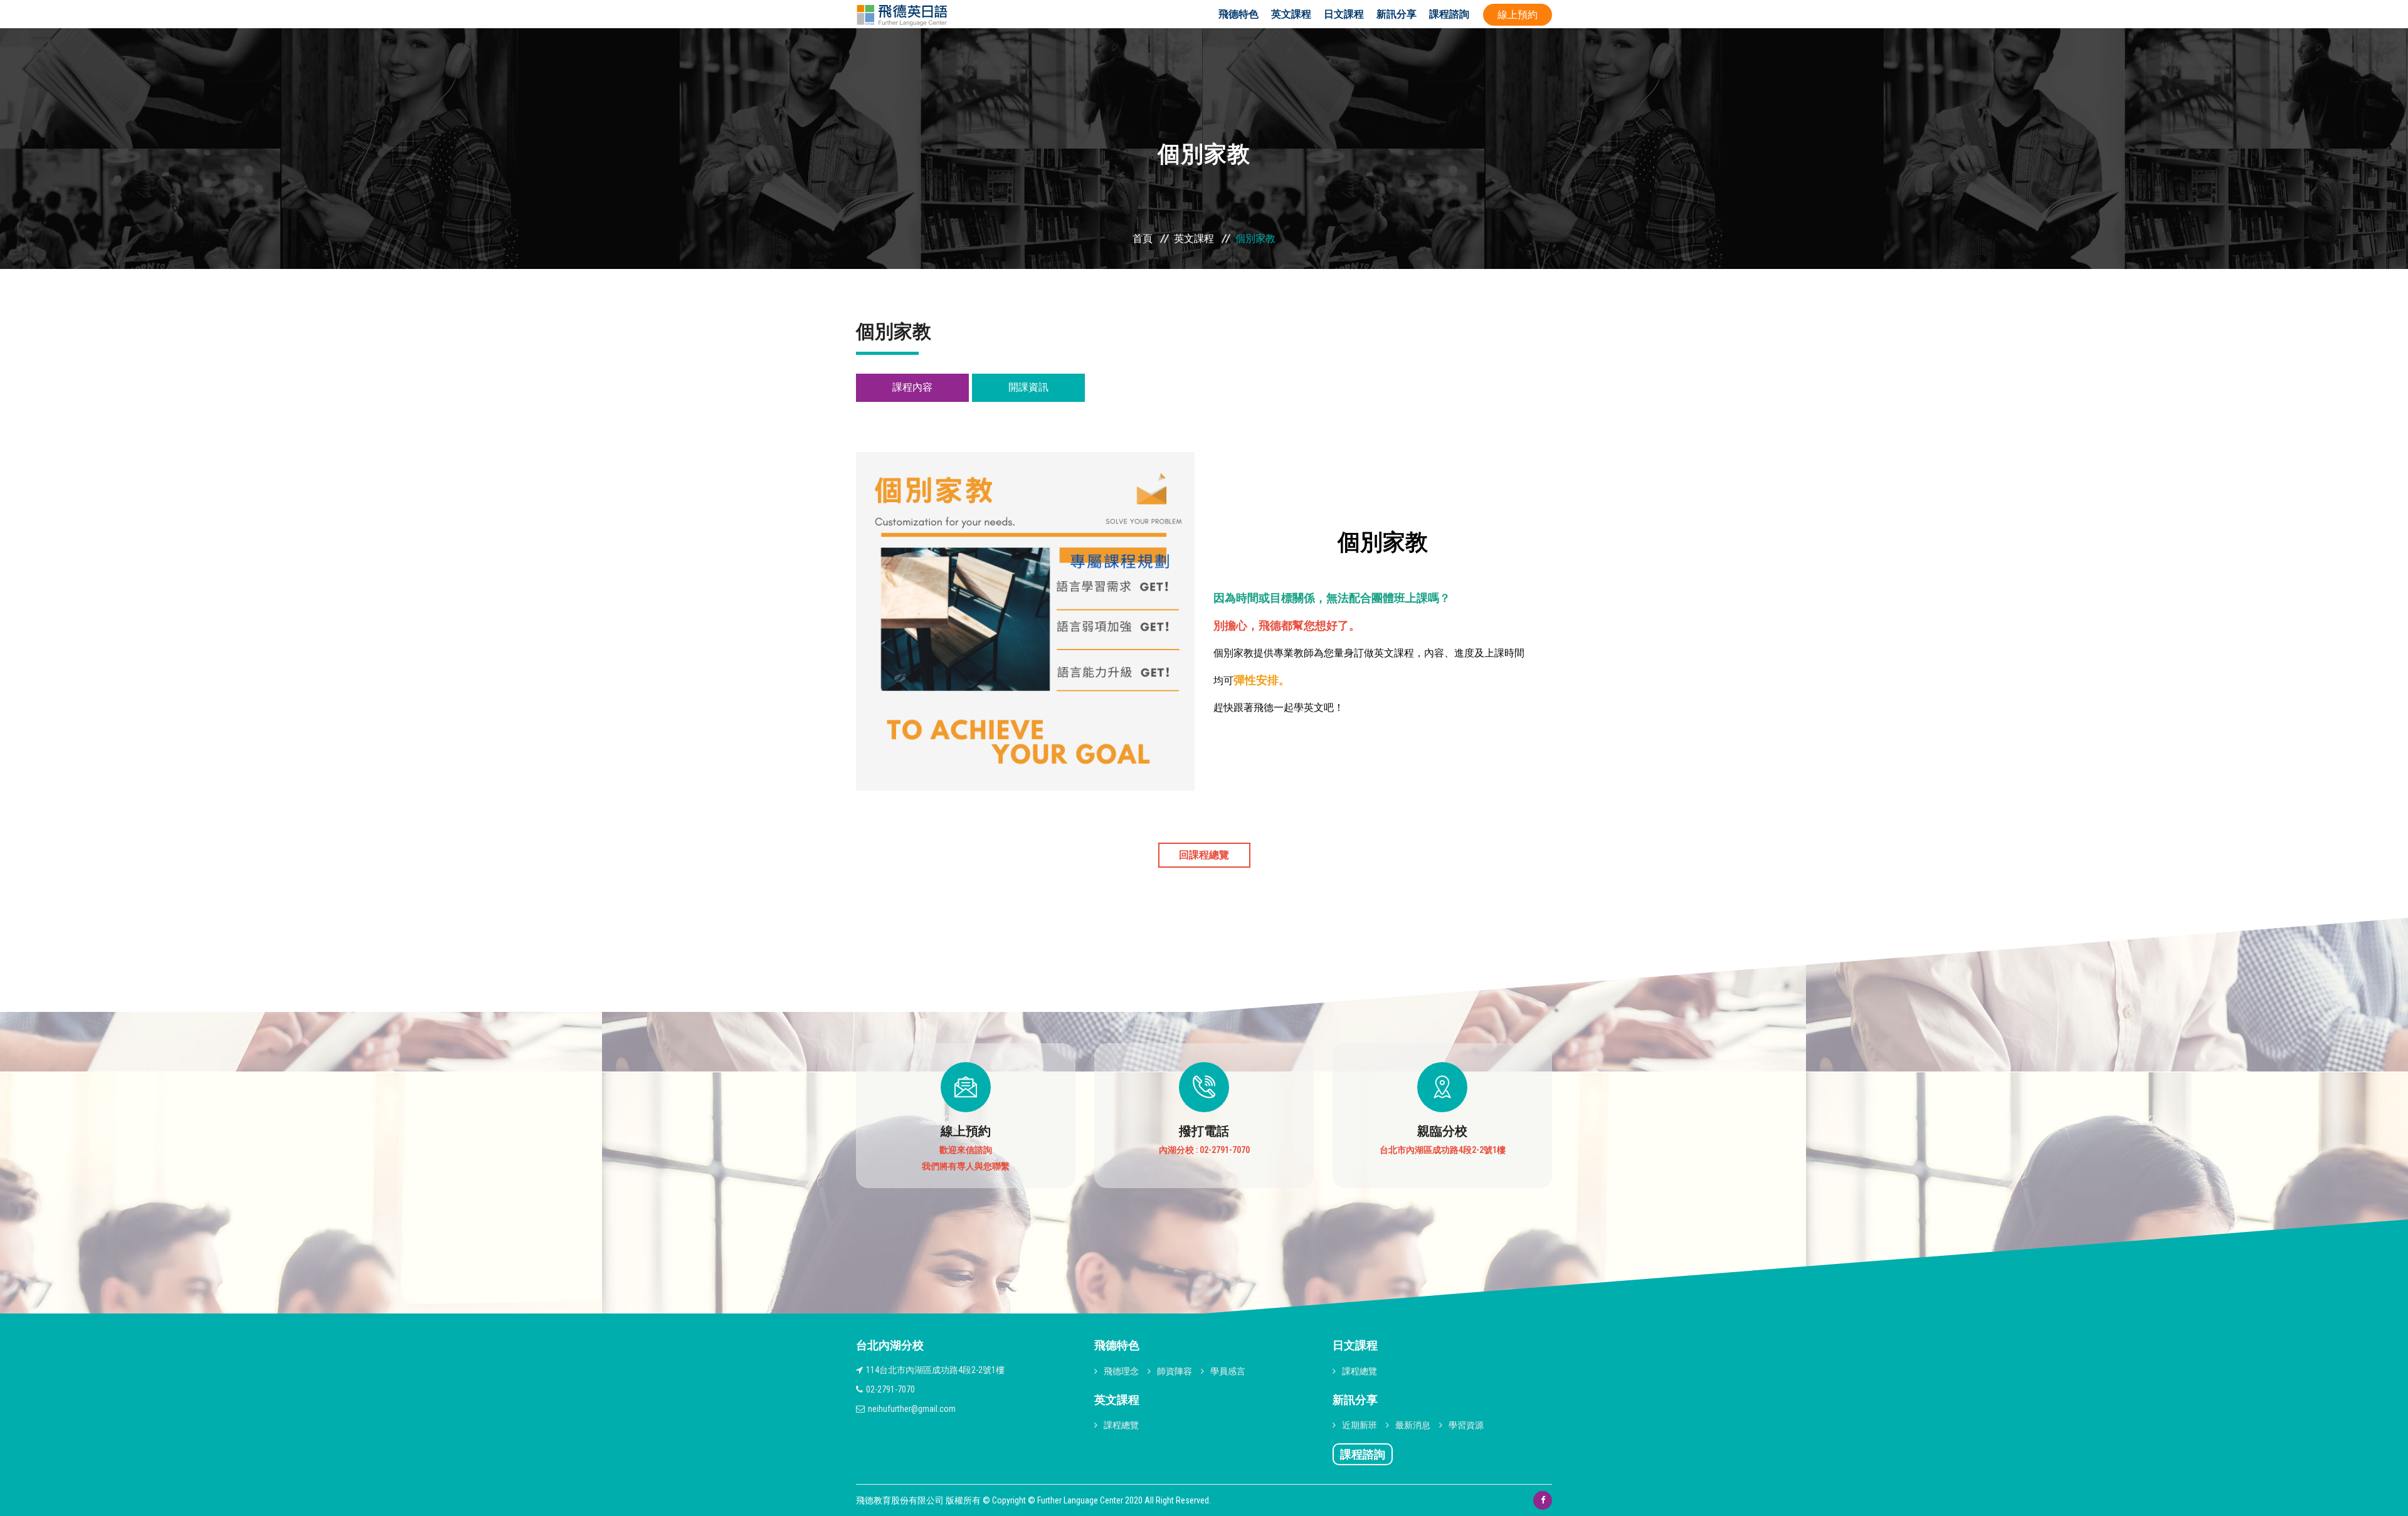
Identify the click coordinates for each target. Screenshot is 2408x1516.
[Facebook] (1543, 1500)
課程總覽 (1121, 1425)
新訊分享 (1397, 14)
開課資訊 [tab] (1028, 387)
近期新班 (1360, 1425)
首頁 (1143, 239)
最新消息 (1413, 1425)
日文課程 (1344, 14)
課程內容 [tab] (912, 387)
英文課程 (1291, 14)
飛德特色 (1238, 14)
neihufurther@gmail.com (912, 1409)
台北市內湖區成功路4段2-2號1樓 (1443, 1150)
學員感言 (1228, 1371)
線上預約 (1518, 15)
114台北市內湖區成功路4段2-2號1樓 (935, 1370)
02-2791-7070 (890, 1389)
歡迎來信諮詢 (966, 1150)
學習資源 (1466, 1425)
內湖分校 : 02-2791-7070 (1204, 1150)
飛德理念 (1121, 1371)
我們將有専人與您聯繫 (966, 1166)
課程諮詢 (1449, 14)
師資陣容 (1175, 1371)
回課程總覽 (1204, 855)
